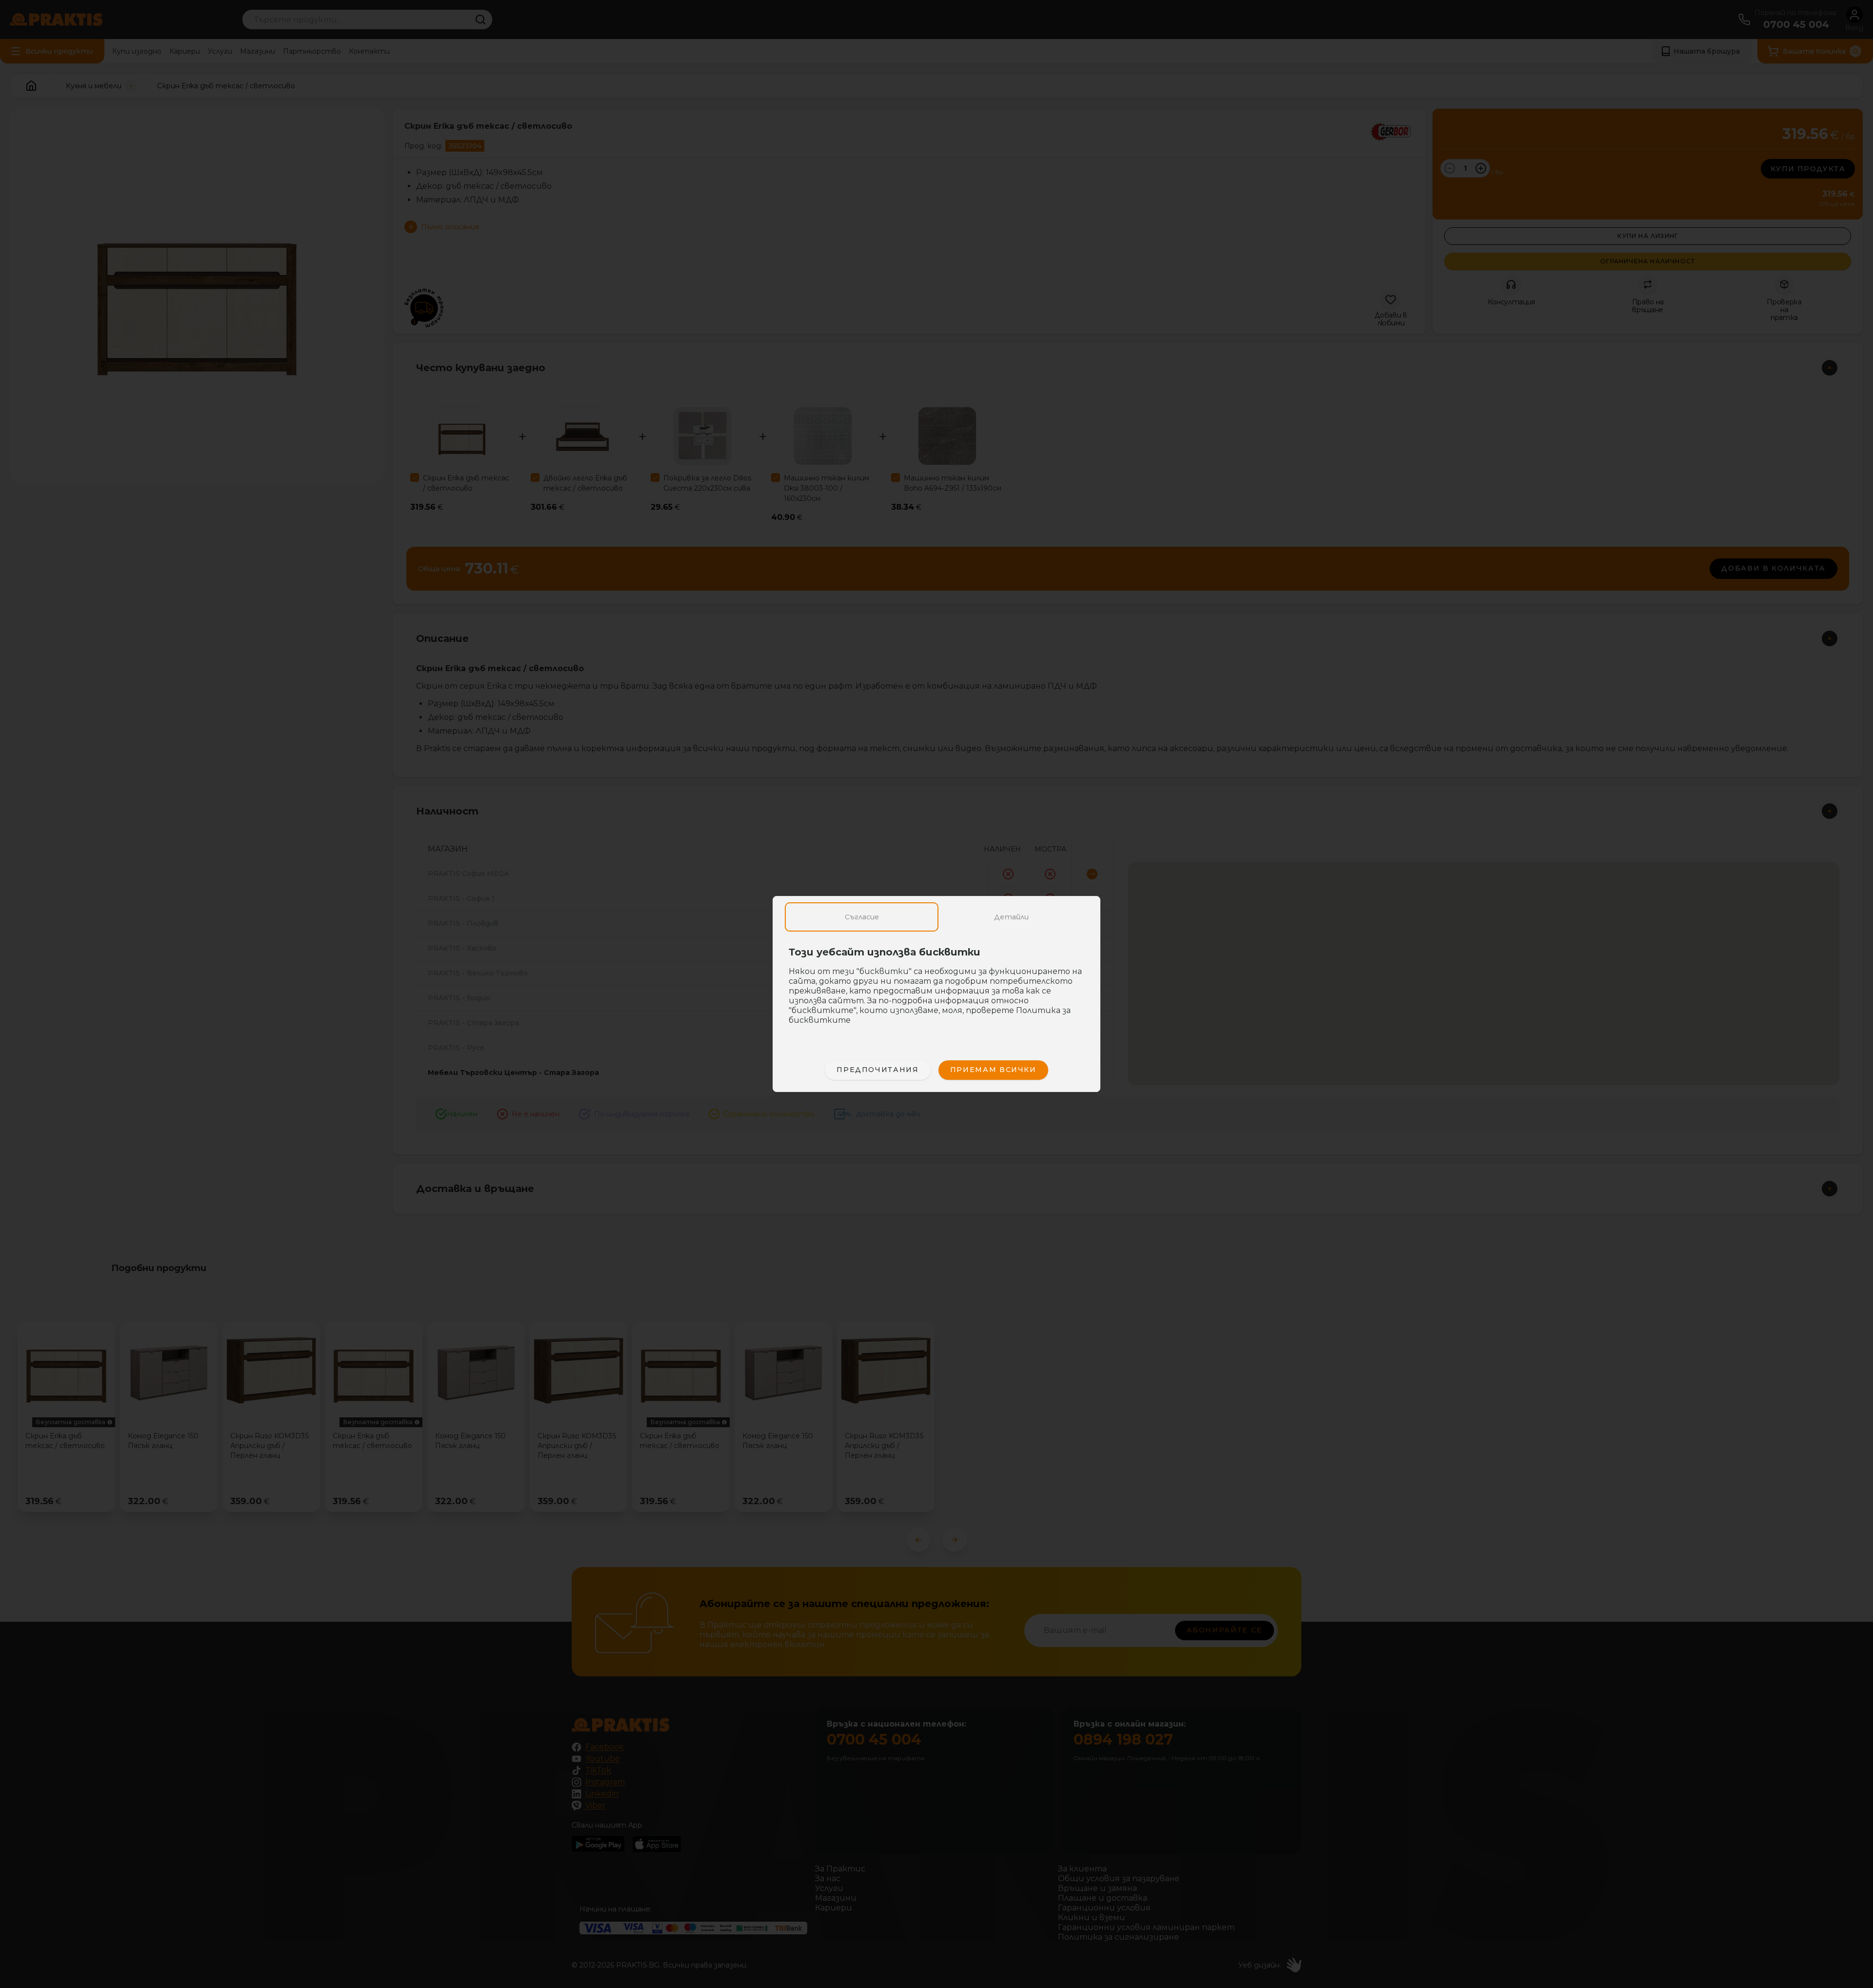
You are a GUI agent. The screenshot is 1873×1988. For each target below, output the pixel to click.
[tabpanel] (936, 991)
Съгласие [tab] (862, 917)
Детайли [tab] (1011, 917)
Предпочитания (877, 1070)
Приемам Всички (993, 1070)
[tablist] (936, 917)
